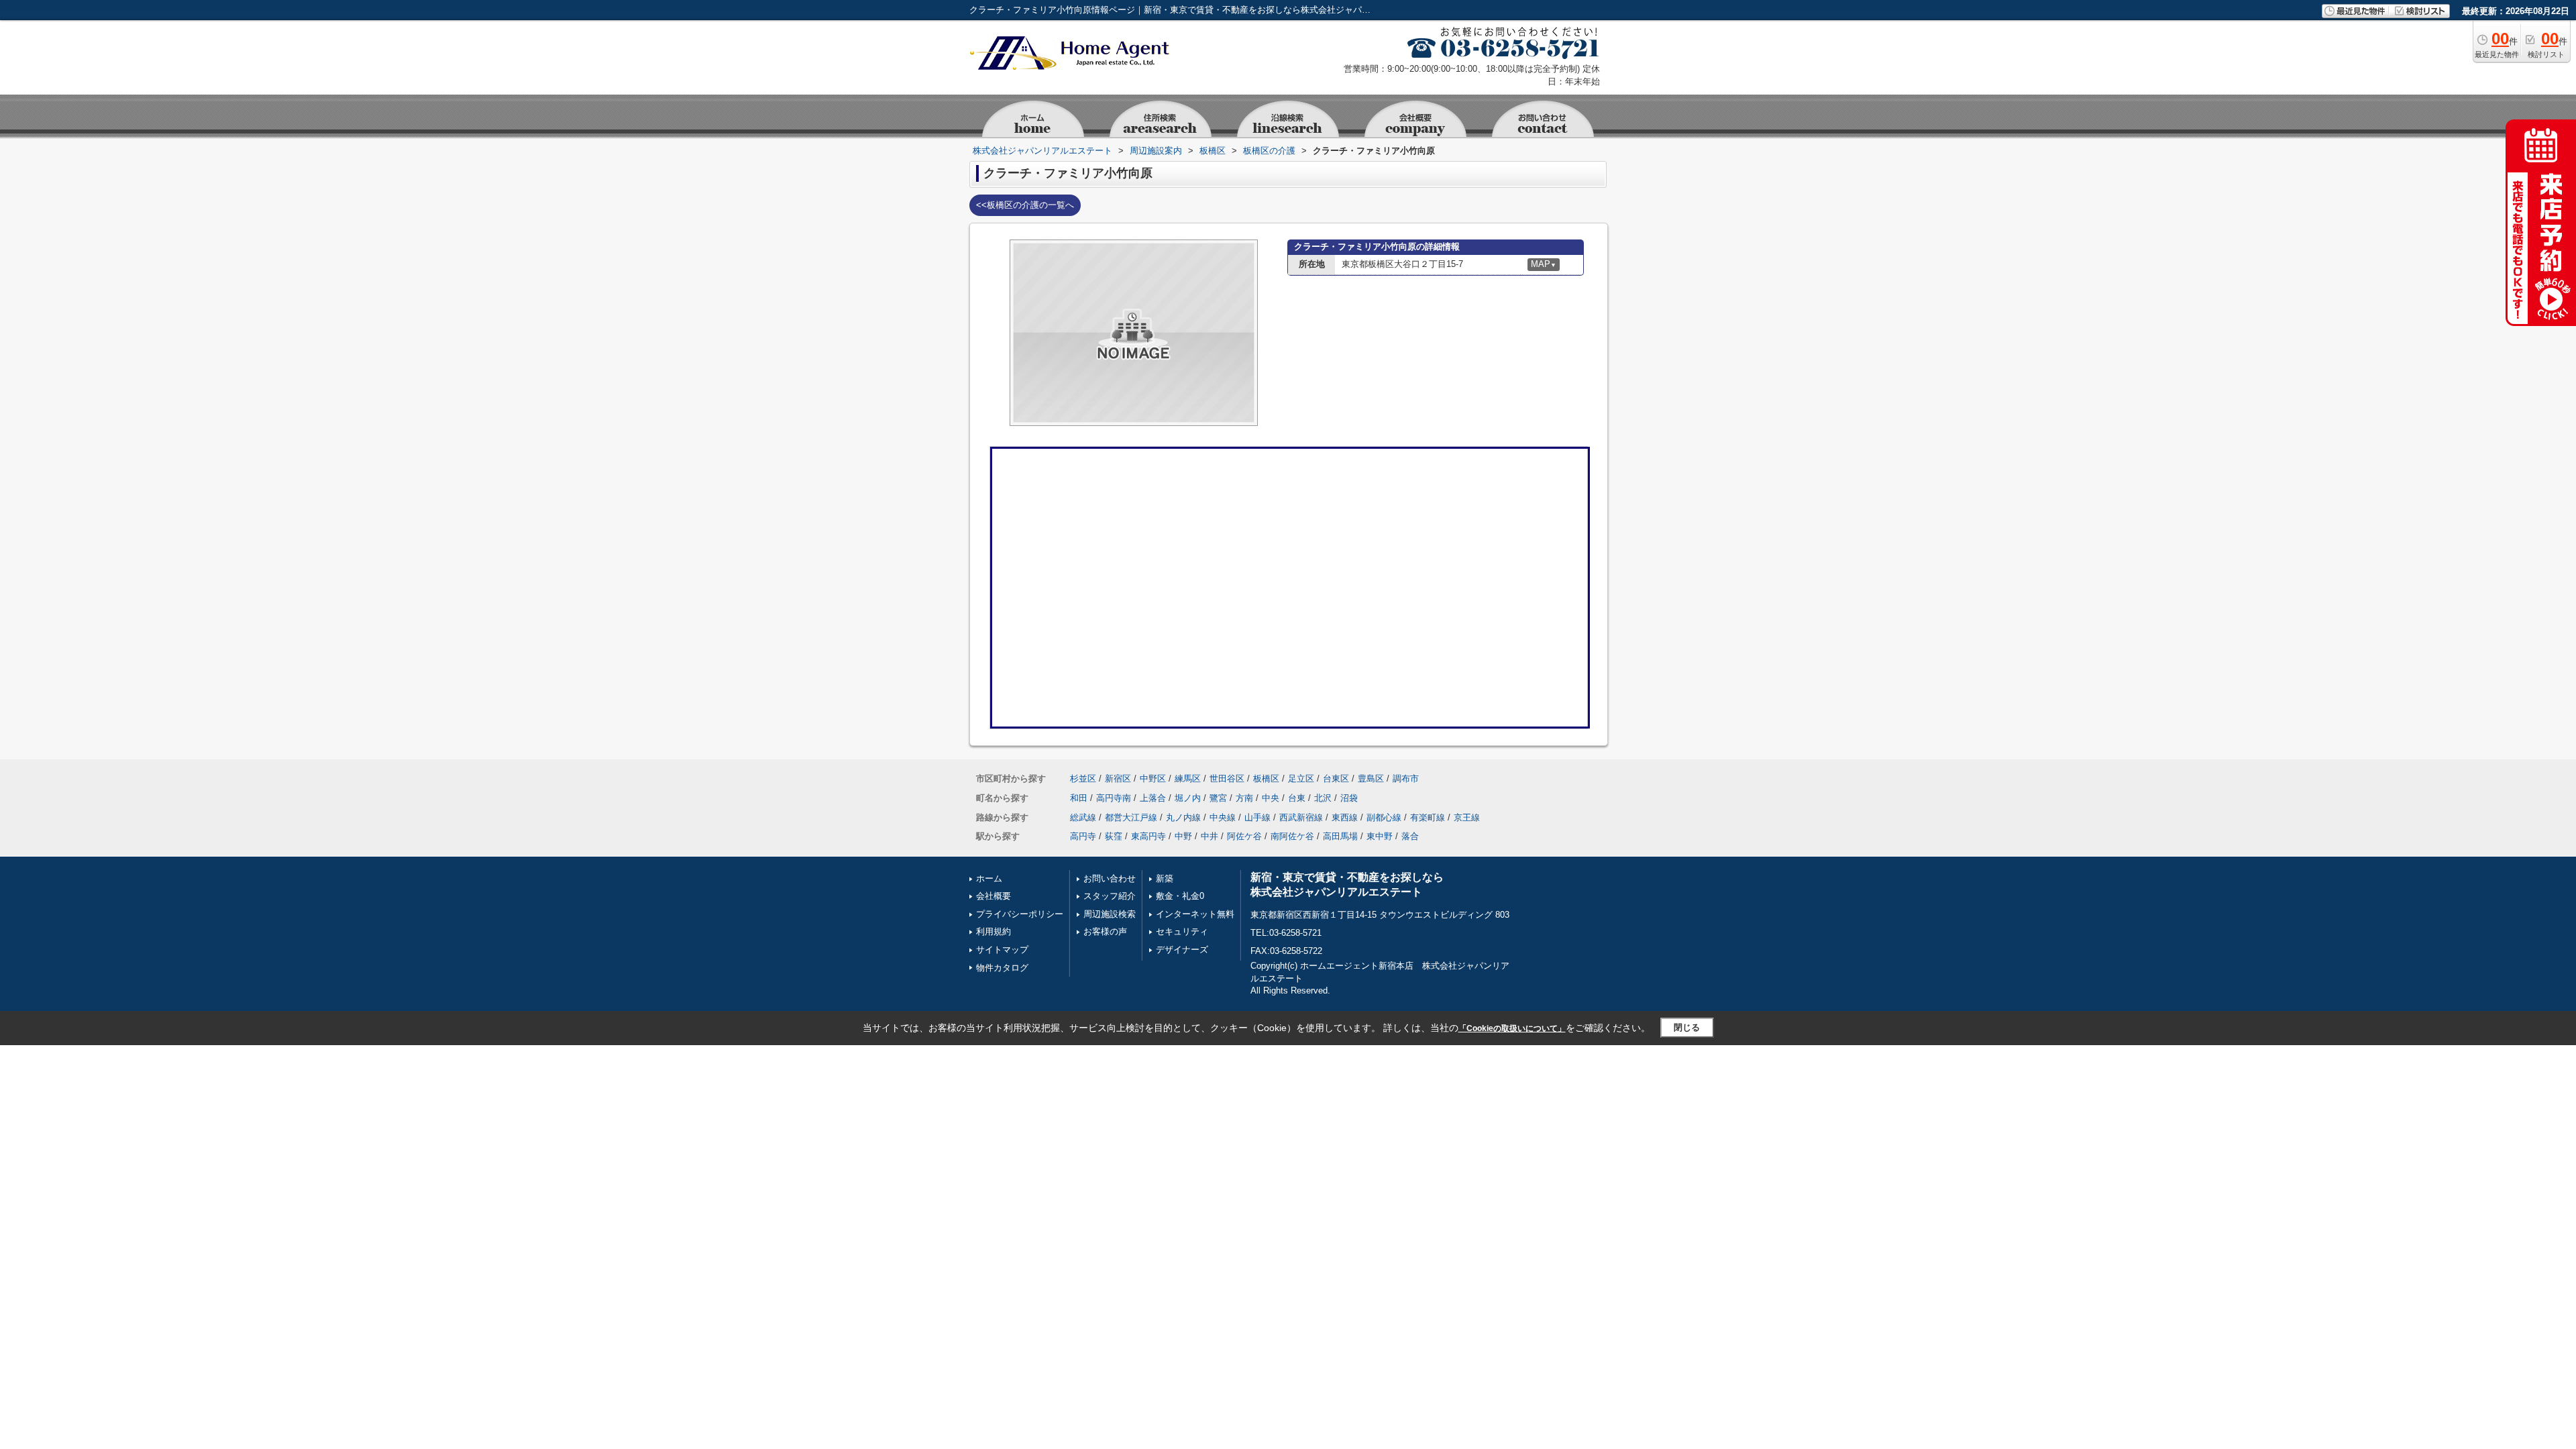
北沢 (1323, 798)
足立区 (1301, 779)
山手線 (1257, 817)
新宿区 (1118, 779)
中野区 (1153, 779)
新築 (1165, 878)
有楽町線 (1428, 817)
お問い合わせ (1110, 878)
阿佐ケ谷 (1244, 836)
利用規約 (994, 931)
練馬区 (1188, 779)
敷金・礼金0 (1180, 896)
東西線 (1345, 817)
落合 (1410, 836)
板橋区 (1266, 779)
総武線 (1083, 817)
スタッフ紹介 (1110, 896)
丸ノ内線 (1183, 817)
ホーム (989, 878)
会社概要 (994, 896)
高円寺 (1083, 836)
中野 (1183, 836)
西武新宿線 (1301, 817)
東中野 (1380, 836)
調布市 (1406, 779)
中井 (1210, 836)
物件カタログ (1002, 968)
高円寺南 (1114, 798)
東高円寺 (1148, 836)
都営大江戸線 (1131, 817)
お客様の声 (1105, 931)
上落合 (1153, 798)
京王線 (1467, 817)
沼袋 (1349, 798)
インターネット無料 (1195, 914)
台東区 (1336, 779)
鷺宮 (1218, 798)
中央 (1271, 798)
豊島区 (1371, 779)
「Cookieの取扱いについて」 (1512, 1028)
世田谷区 (1227, 779)
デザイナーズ (1182, 950)
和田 (1079, 798)
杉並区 (1083, 779)
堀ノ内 (1188, 798)
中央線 (1223, 817)
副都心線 (1384, 817)
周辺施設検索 (1110, 914)
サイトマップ (1002, 950)
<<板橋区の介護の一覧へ (1025, 205)
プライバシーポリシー (1020, 914)
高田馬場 (1340, 836)
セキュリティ (1182, 931)
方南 (1244, 798)
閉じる (1687, 1027)
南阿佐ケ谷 (1292, 836)
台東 (1297, 798)
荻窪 (1114, 836)
